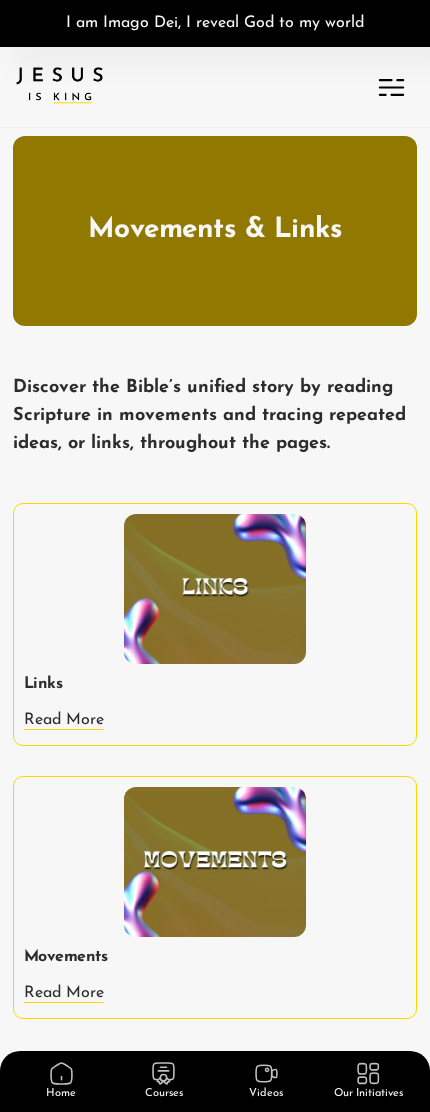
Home (61, 1093)
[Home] (61, 1073)
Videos (266, 1093)
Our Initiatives (368, 1093)
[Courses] (163, 1073)
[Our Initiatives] (368, 1073)
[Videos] (266, 1073)
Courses (164, 1093)
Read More (64, 720)
